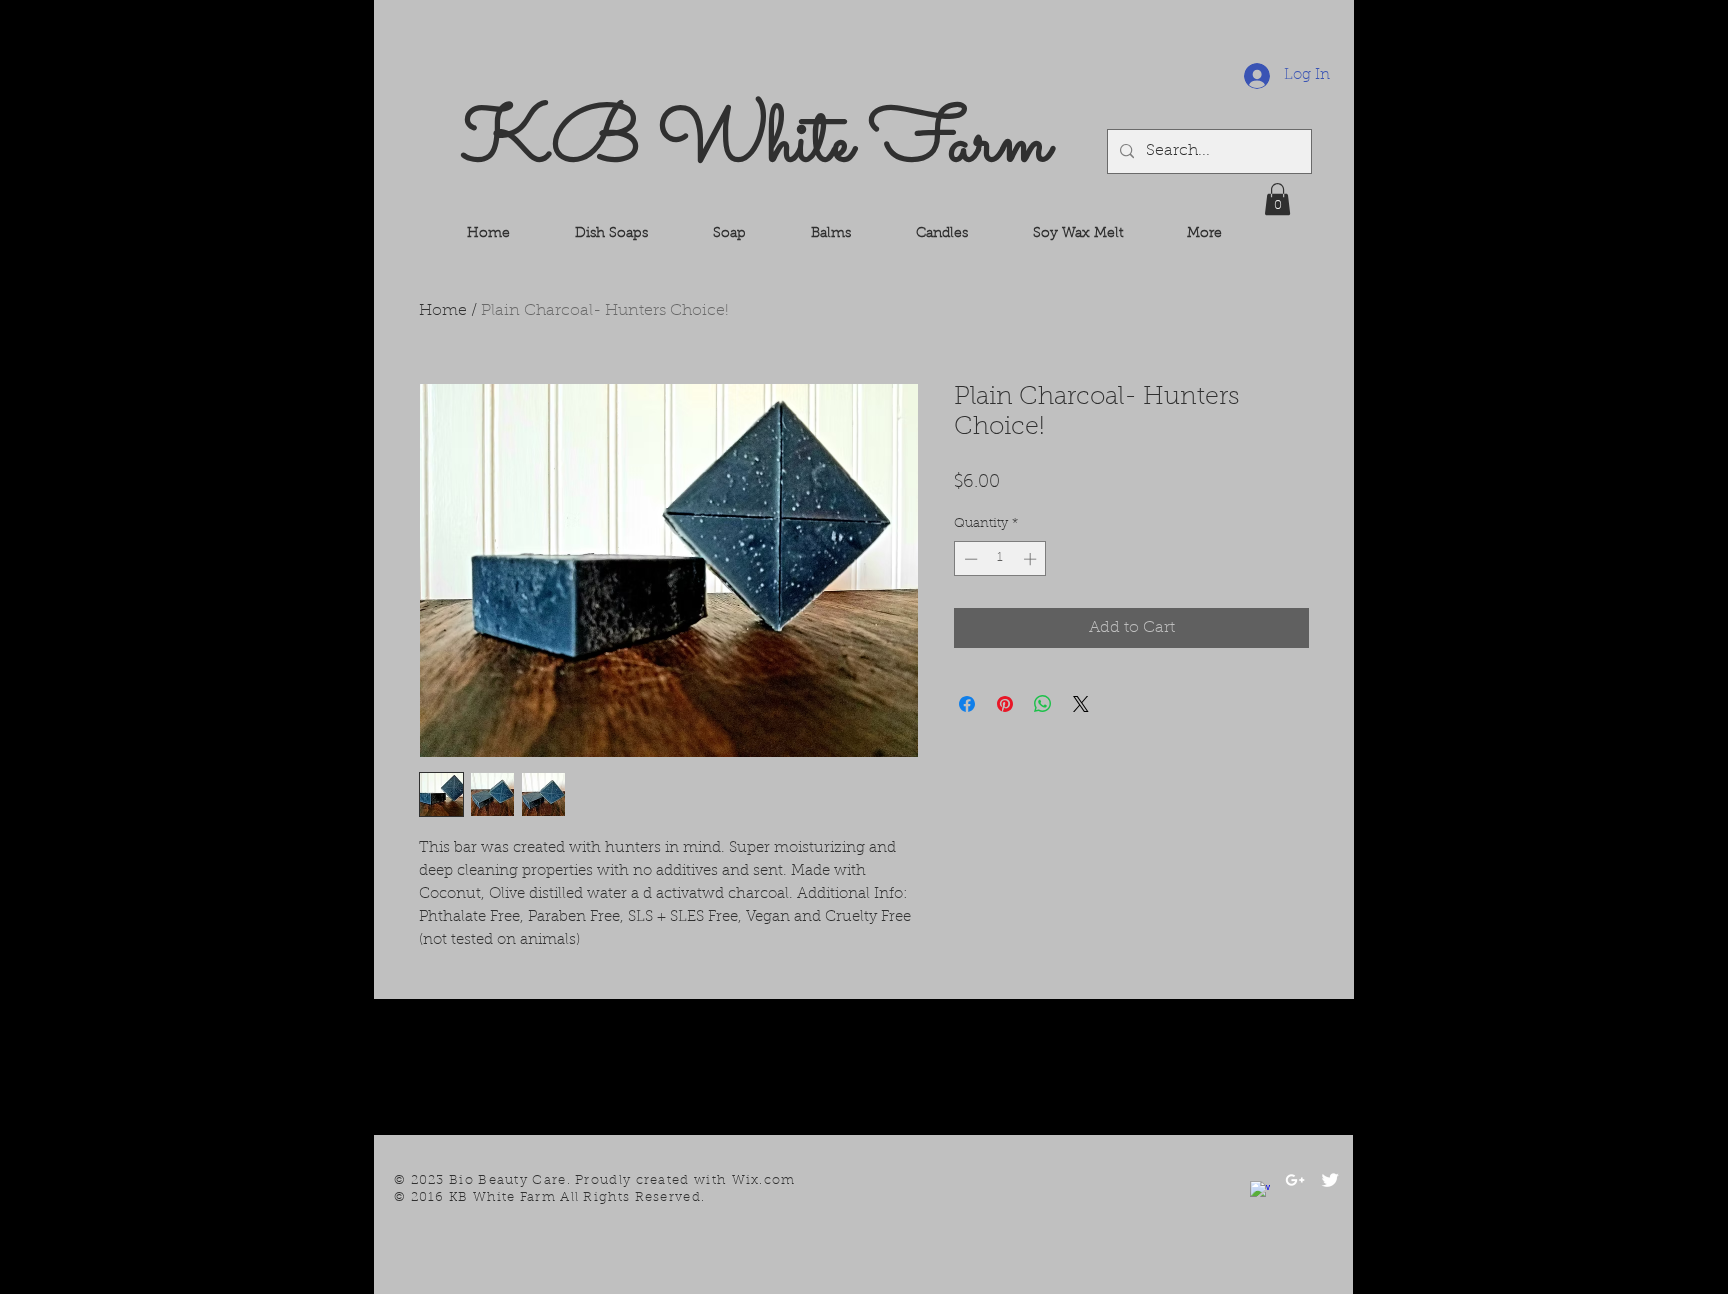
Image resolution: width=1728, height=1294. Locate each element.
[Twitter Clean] (1330, 1180)
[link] (1277, 199)
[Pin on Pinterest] (1005, 704)
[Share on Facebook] (967, 704)
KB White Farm (756, 144)
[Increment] (1032, 559)
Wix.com (764, 1180)
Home (443, 311)
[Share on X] (1081, 704)
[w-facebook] (1260, 1191)
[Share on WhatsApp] (1043, 704)
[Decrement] (969, 559)
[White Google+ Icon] (1295, 1180)
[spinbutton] (1000, 559)
